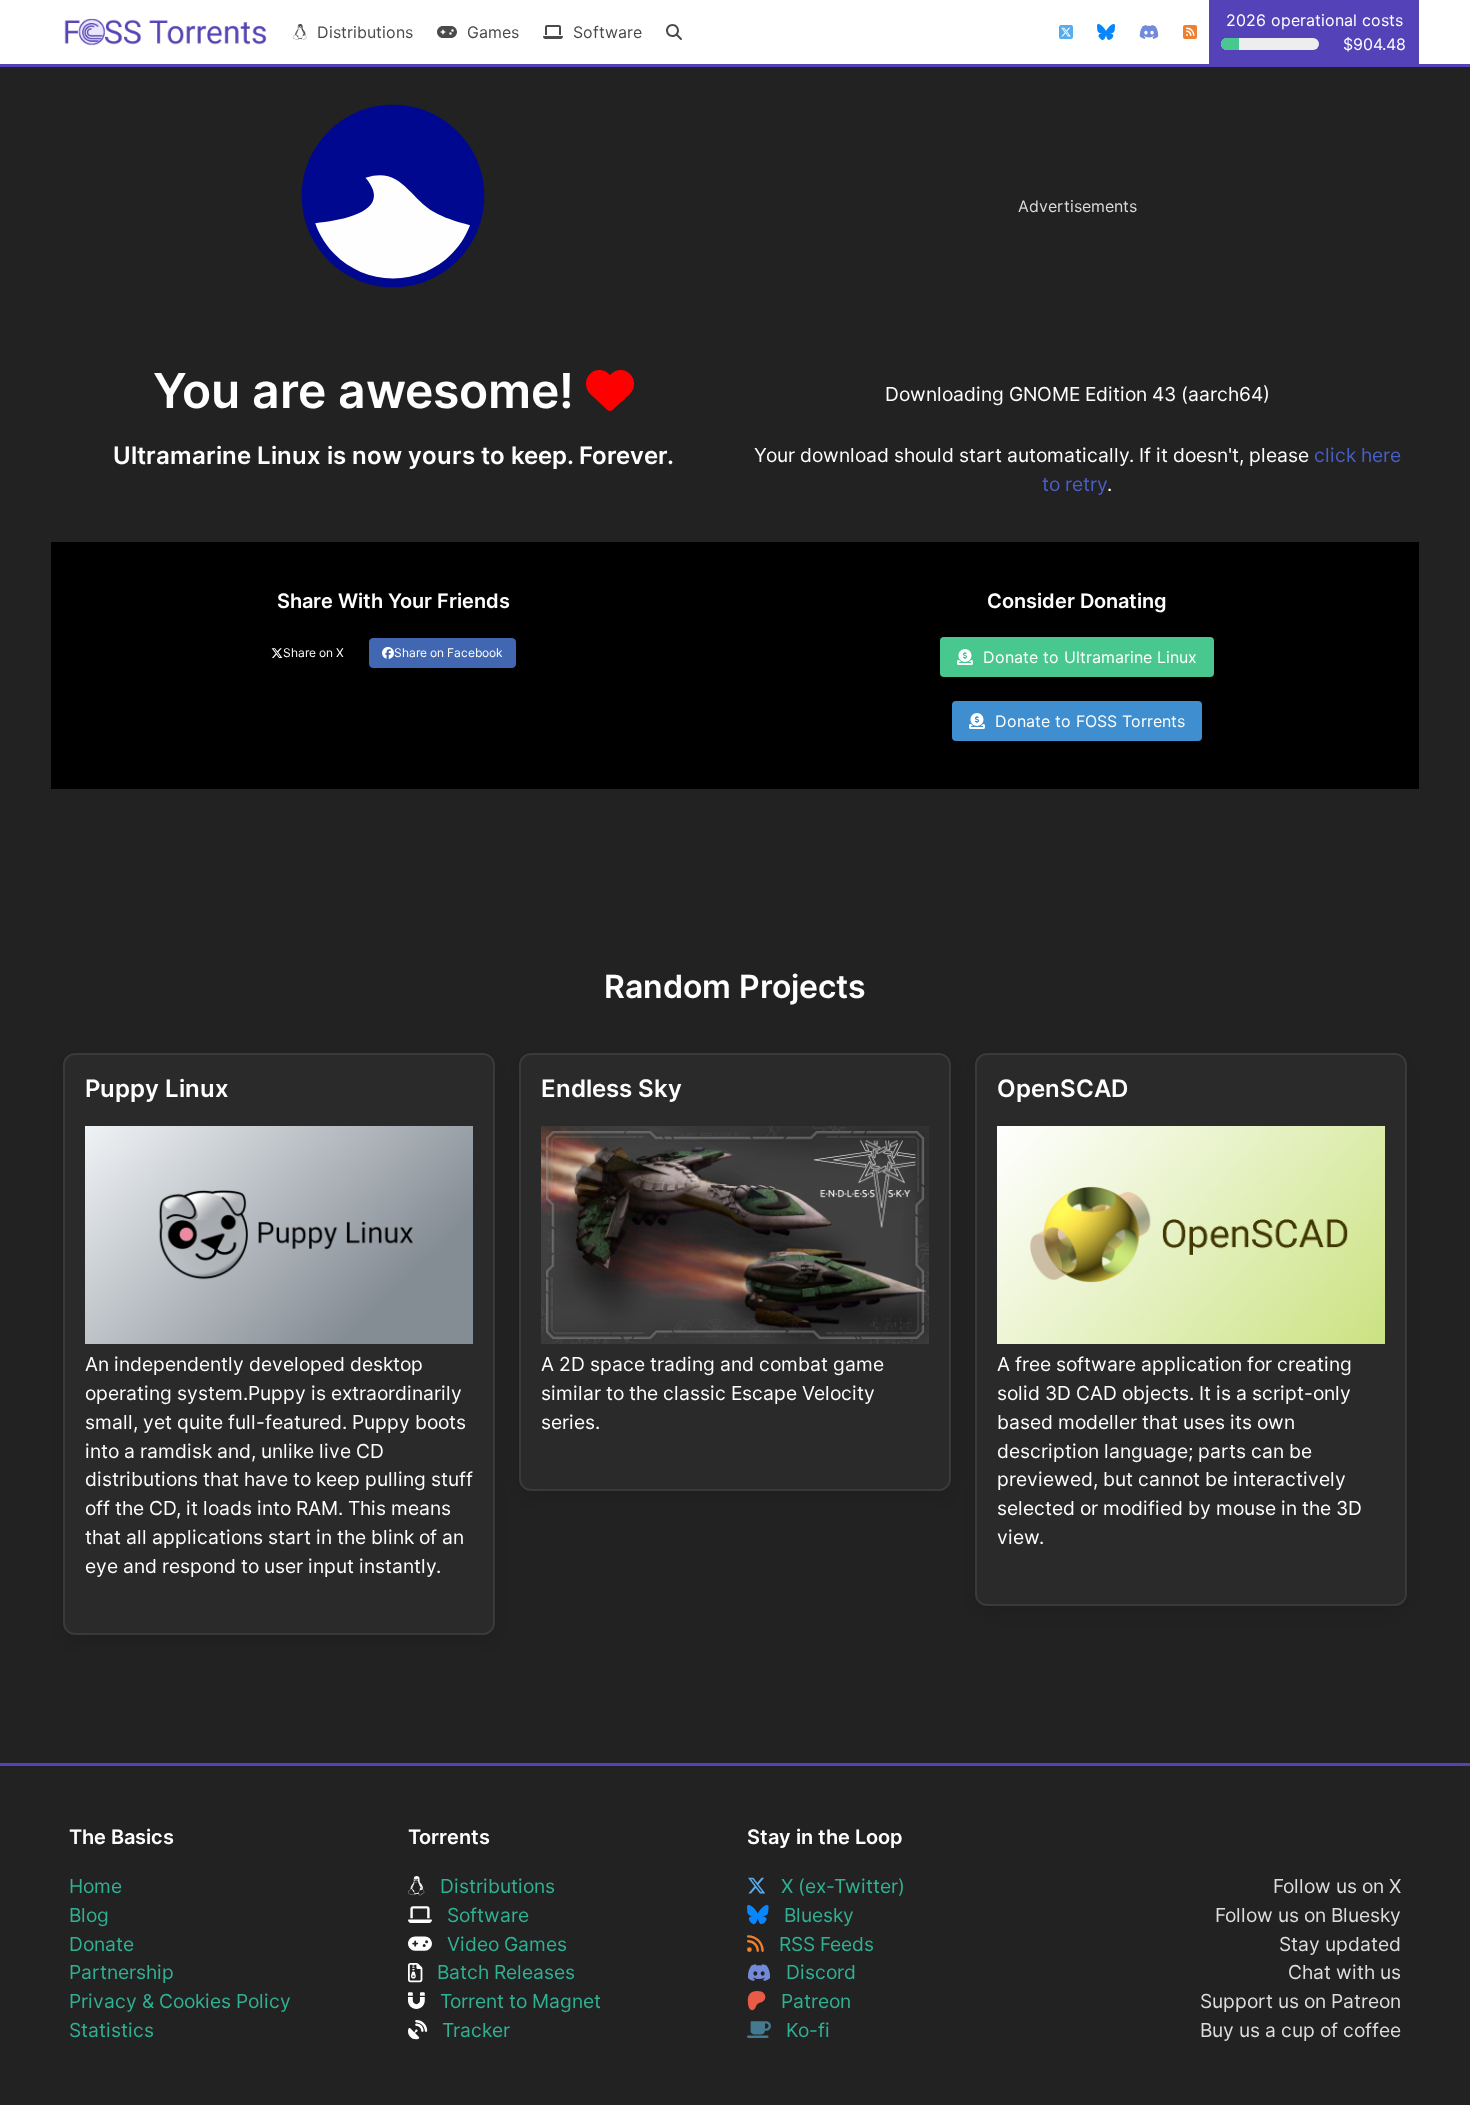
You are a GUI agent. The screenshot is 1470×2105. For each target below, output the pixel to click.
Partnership (121, 1972)
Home (95, 1886)
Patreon (808, 2001)
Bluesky (811, 1915)
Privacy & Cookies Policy (180, 2001)
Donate (101, 1944)
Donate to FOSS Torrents (1085, 721)
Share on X (313, 652)
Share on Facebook (448, 652)
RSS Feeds (819, 1944)
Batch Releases (498, 1972)
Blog (89, 1915)
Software (602, 32)
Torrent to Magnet (513, 2001)
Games (488, 32)
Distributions (360, 32)
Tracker (468, 2030)
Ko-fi (800, 2030)
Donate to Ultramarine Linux (1085, 657)
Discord (813, 1972)
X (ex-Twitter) (835, 1886)
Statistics (111, 2030)
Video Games (499, 1944)
